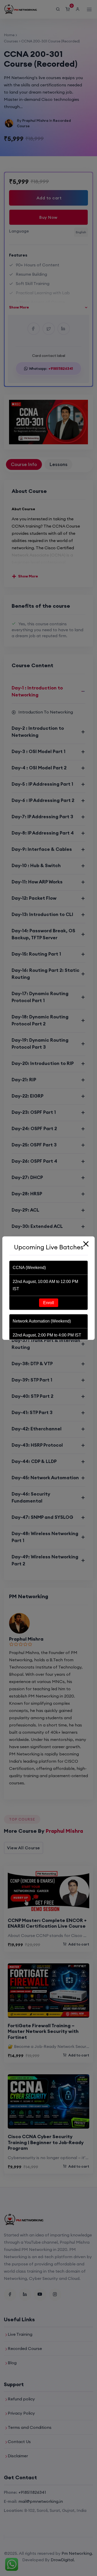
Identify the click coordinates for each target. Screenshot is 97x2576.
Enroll (49, 1303)
